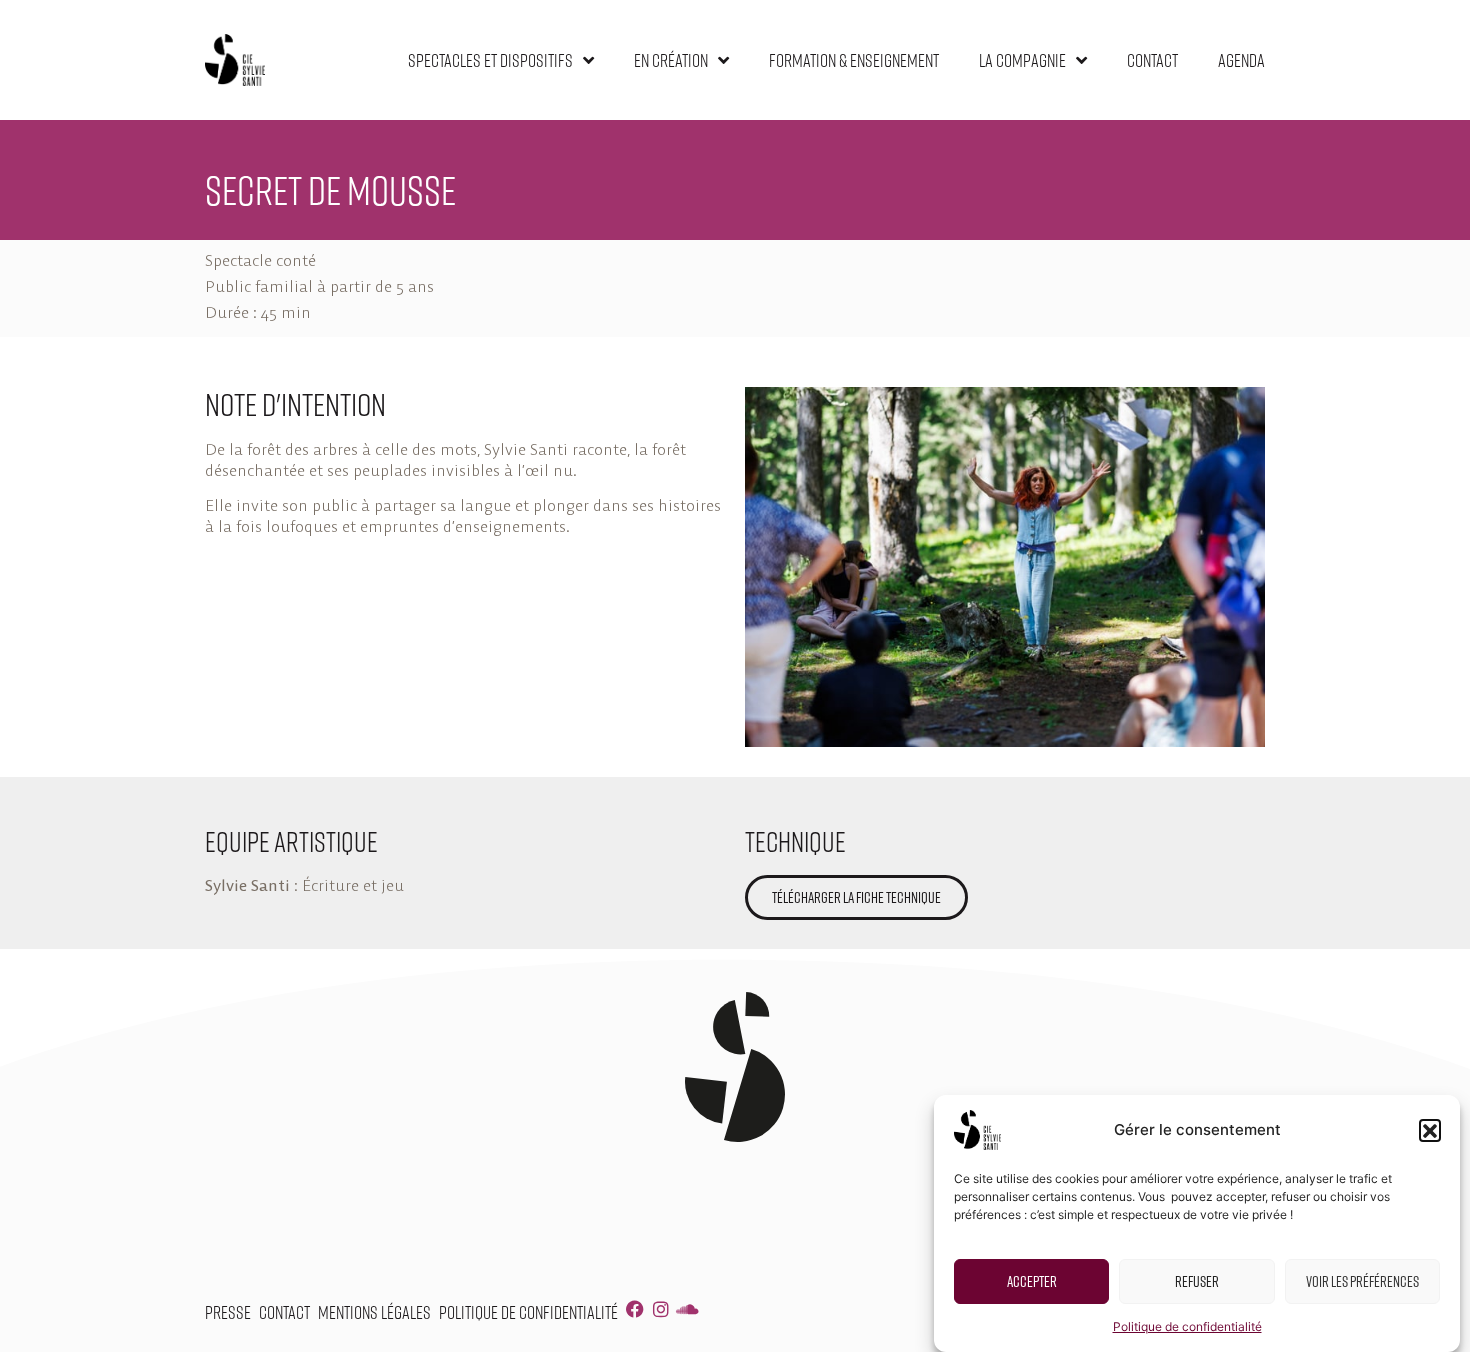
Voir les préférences (1362, 1281)
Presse (228, 1312)
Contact (1152, 60)
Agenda (1241, 60)
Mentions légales (374, 1312)
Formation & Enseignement (854, 60)
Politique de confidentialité (1187, 1326)
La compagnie (1022, 60)
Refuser (1197, 1281)
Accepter (1032, 1281)
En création (671, 60)
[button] (1430, 1130)
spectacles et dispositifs (490, 60)
